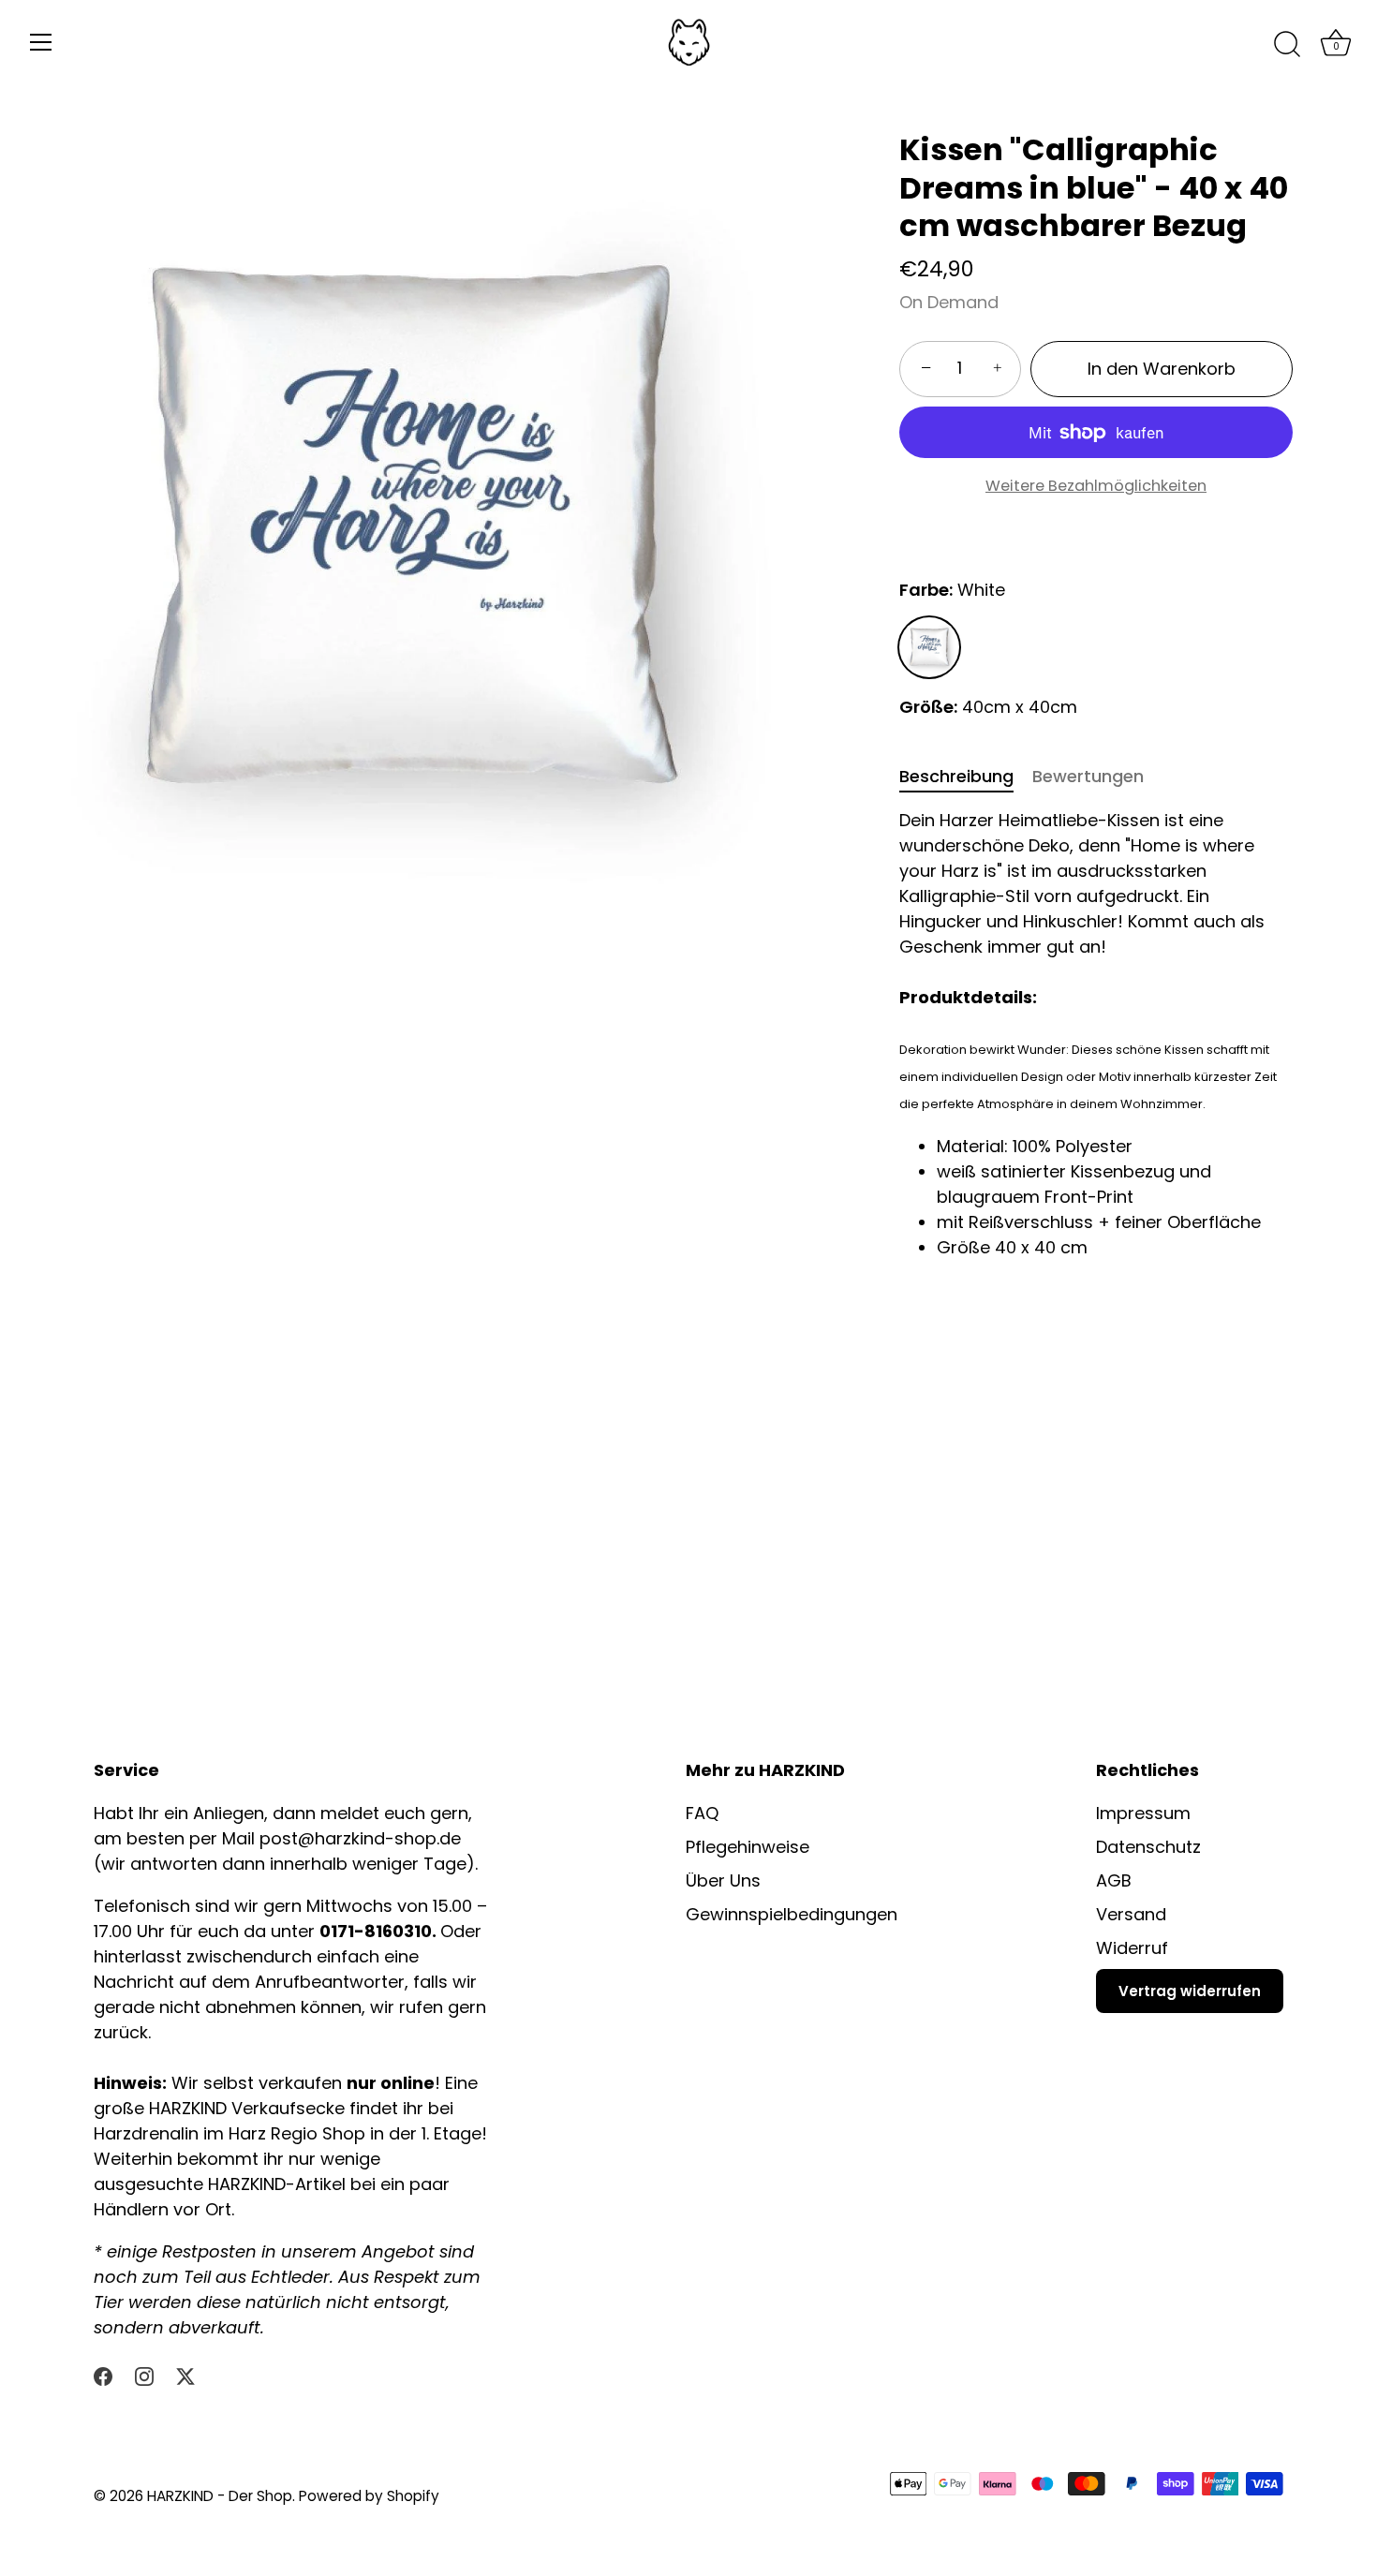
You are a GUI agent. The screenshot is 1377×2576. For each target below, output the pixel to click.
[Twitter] (185, 2375)
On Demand (949, 302)
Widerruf (1132, 1948)
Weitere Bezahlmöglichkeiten (1096, 486)
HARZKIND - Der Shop (220, 2496)
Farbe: (952, 590)
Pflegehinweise (748, 1847)
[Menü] (41, 42)
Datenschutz (1148, 1847)
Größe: (928, 707)
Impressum (1143, 1813)
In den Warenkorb (1162, 369)
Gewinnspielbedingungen (792, 1914)
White (929, 647)
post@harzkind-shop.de (360, 1838)
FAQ (702, 1813)
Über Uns (723, 1880)
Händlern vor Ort (163, 2209)
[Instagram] (144, 2375)
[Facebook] (103, 2375)
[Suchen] (1287, 45)
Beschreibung (956, 776)
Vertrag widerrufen (1190, 1991)
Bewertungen (1088, 776)
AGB (1114, 1880)
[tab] (966, 776)
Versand (1131, 1914)
